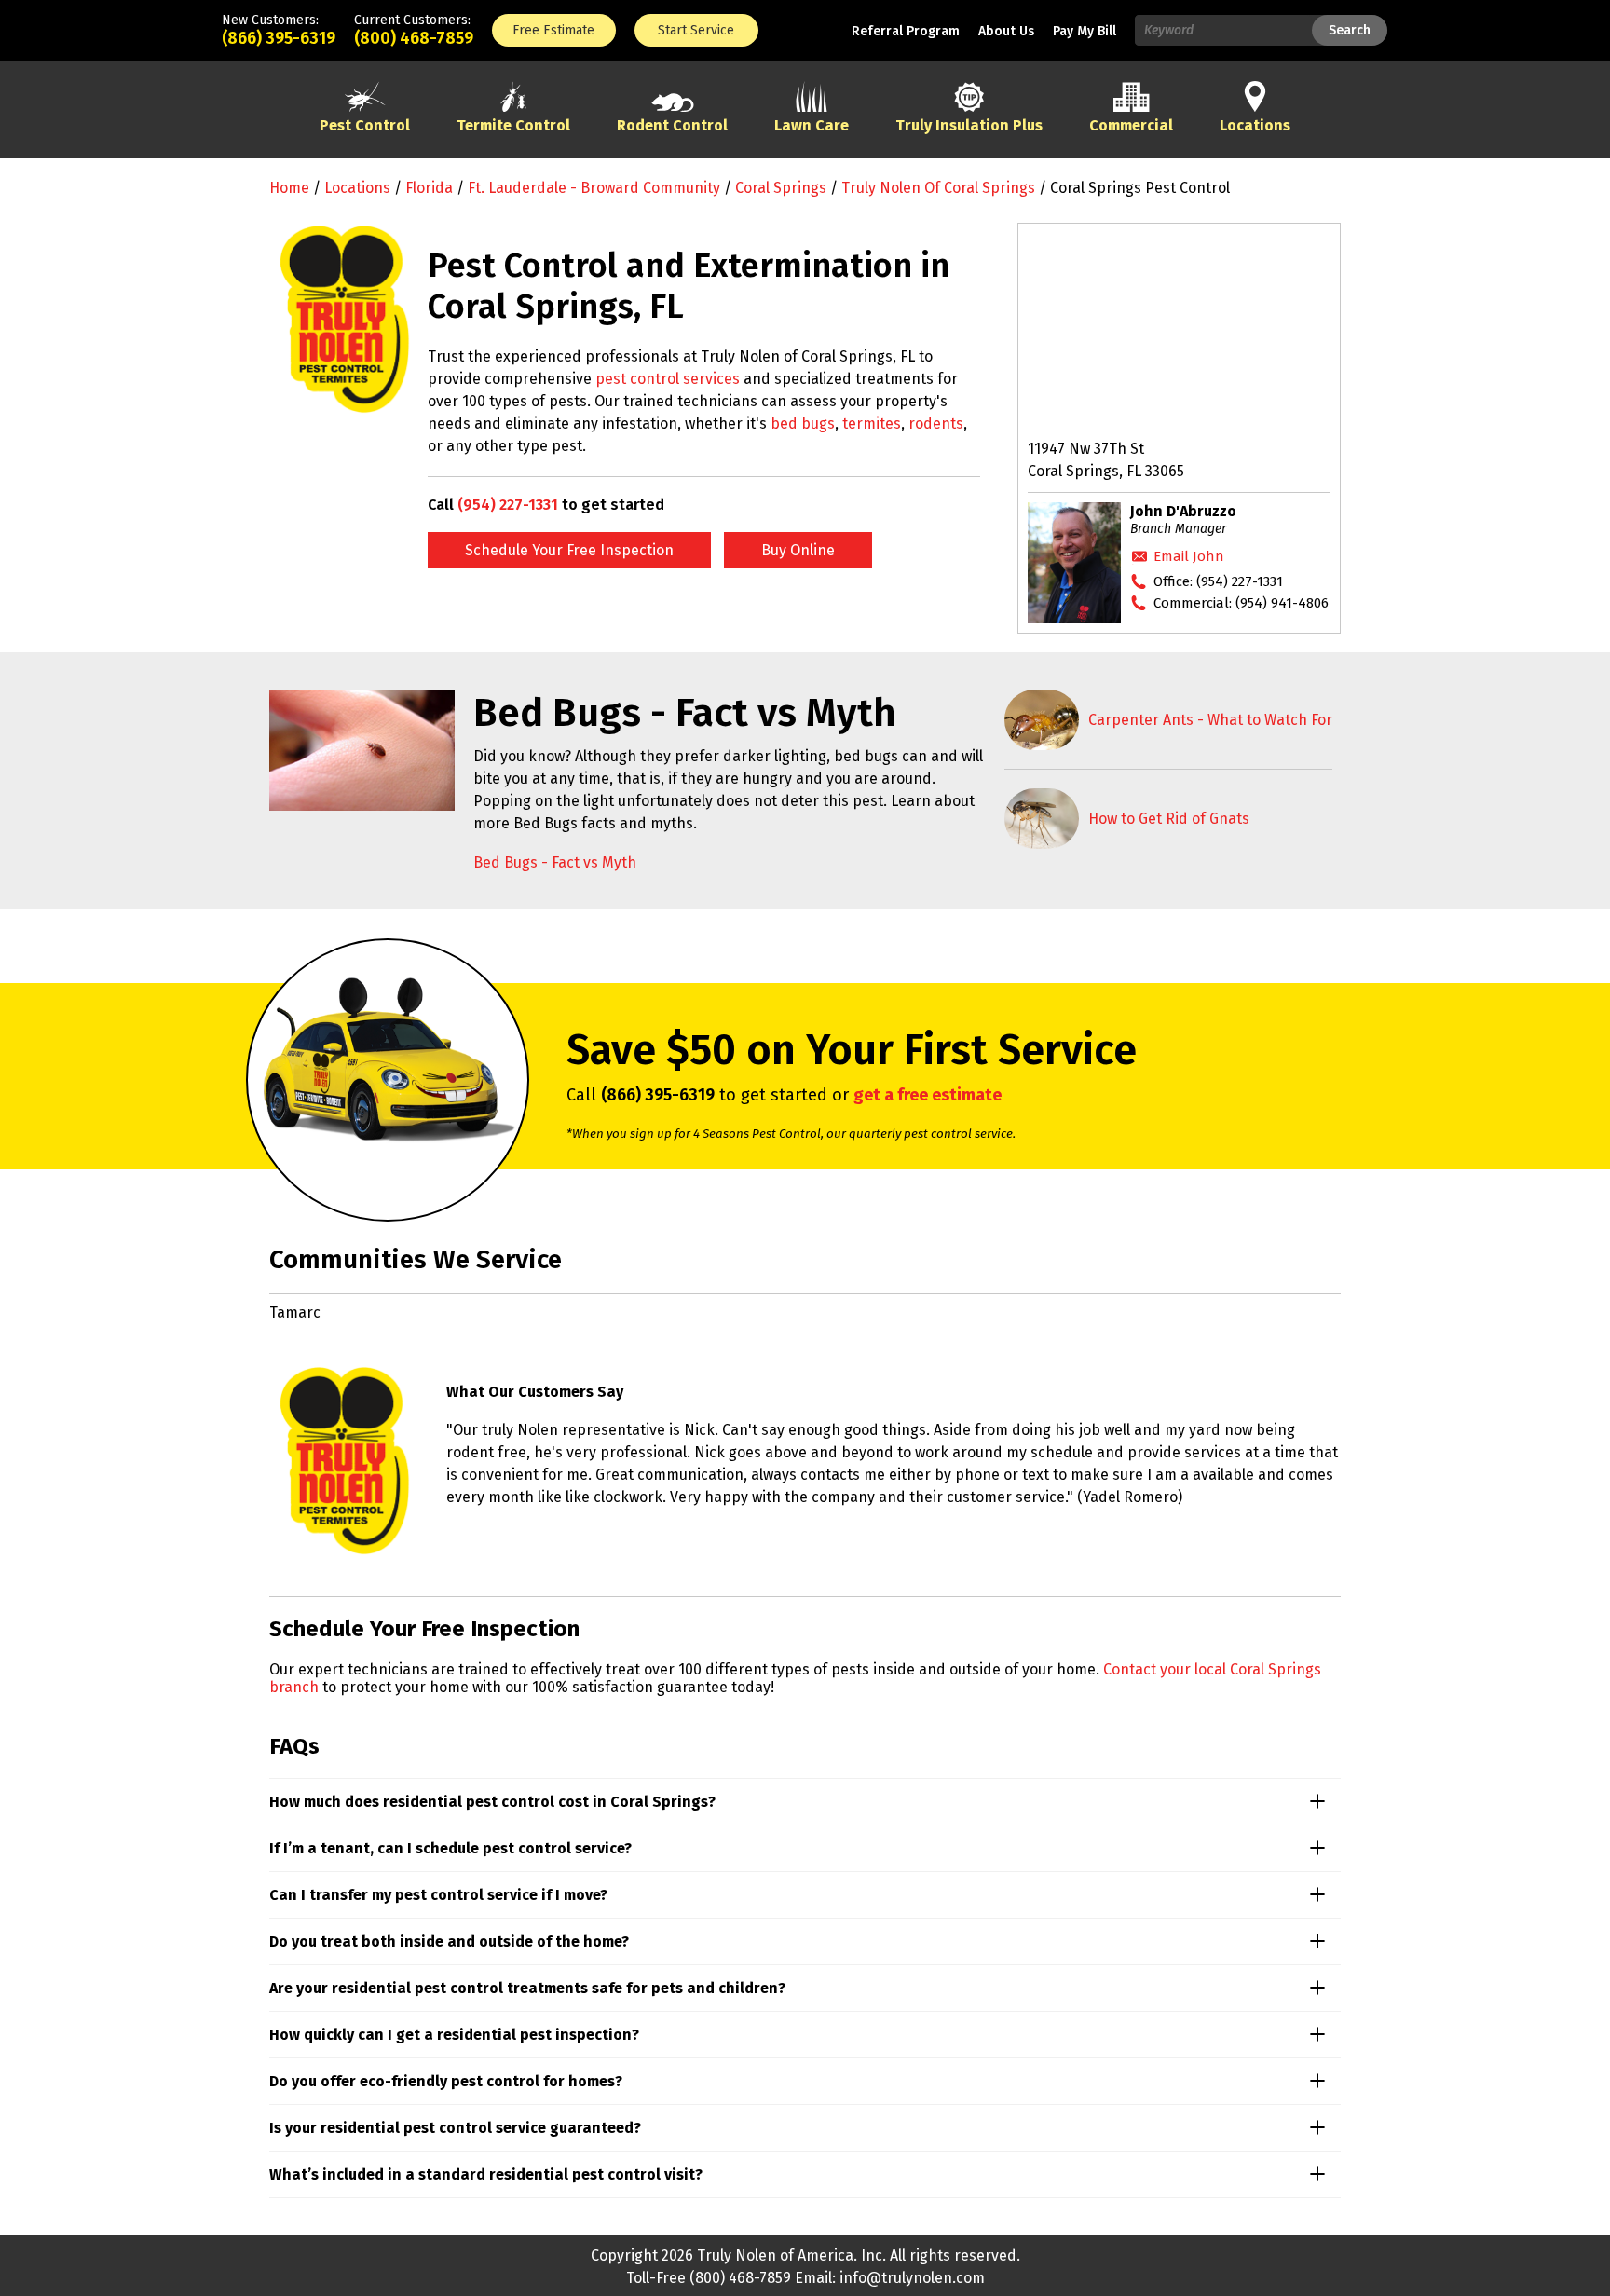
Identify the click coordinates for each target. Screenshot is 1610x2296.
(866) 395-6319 (279, 38)
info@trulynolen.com (912, 2278)
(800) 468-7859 (414, 38)
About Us (1006, 31)
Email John (1189, 556)
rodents (936, 424)
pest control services (668, 379)
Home (289, 188)
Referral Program (906, 31)
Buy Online (798, 550)
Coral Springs (781, 188)
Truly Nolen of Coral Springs (938, 188)
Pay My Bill (1085, 31)
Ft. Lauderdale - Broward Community (594, 188)
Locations (357, 188)
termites (872, 424)
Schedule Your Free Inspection (569, 550)
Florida (429, 188)
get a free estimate (928, 1095)
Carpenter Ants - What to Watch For (1210, 720)
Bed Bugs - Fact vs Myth (555, 862)
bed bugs (803, 424)
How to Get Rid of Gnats (1169, 819)
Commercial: (1241, 603)
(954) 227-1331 (508, 505)
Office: (1218, 581)
